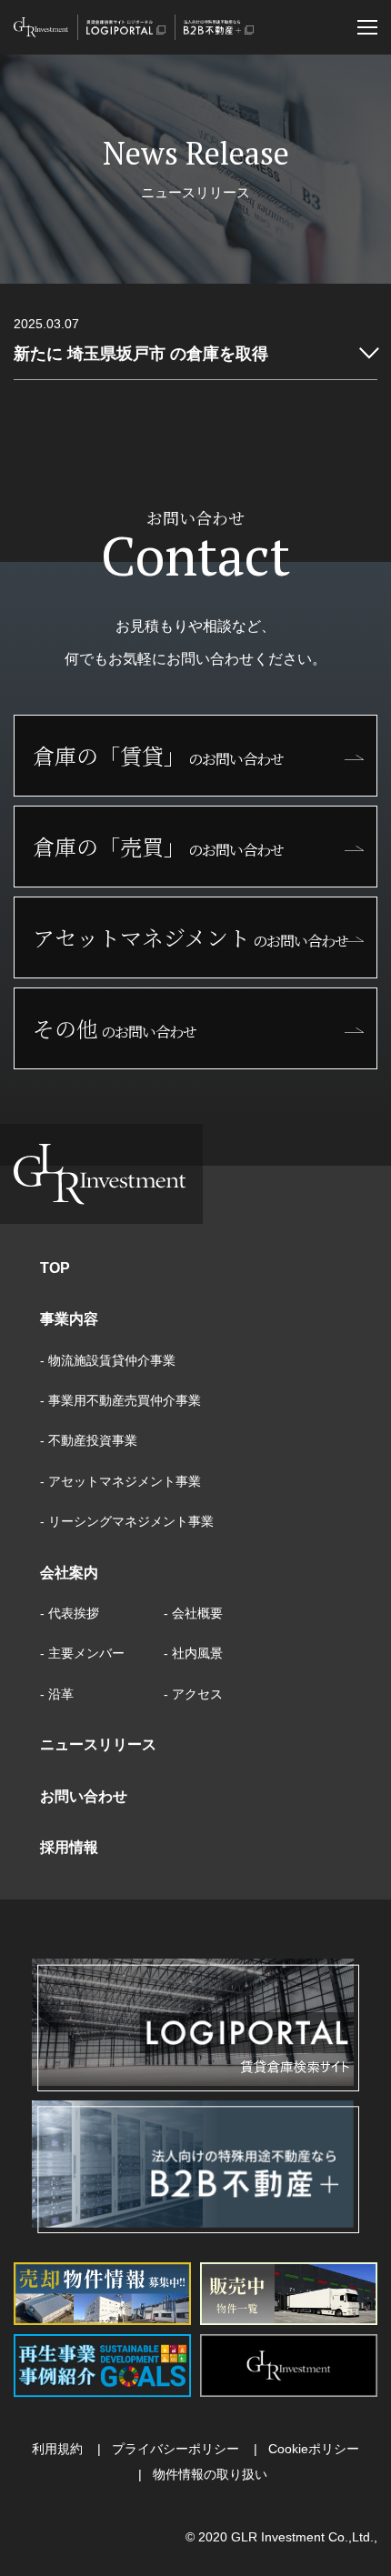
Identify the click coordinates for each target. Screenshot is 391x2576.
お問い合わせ (84, 1796)
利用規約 (57, 2449)
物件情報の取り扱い (210, 2474)
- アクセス (193, 1694)
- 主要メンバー (82, 1653)
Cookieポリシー (314, 2449)
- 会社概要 (193, 1613)
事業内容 (69, 1319)
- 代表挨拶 (70, 1613)
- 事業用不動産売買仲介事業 (120, 1400)
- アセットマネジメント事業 (120, 1481)
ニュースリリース (98, 1744)
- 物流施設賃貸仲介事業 (108, 1360)
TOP (55, 1268)
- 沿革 (57, 1694)
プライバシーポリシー (175, 2449)
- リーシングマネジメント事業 (127, 1521)
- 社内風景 (193, 1653)
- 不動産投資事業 (89, 1440)
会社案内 (69, 1573)
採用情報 (69, 1847)
